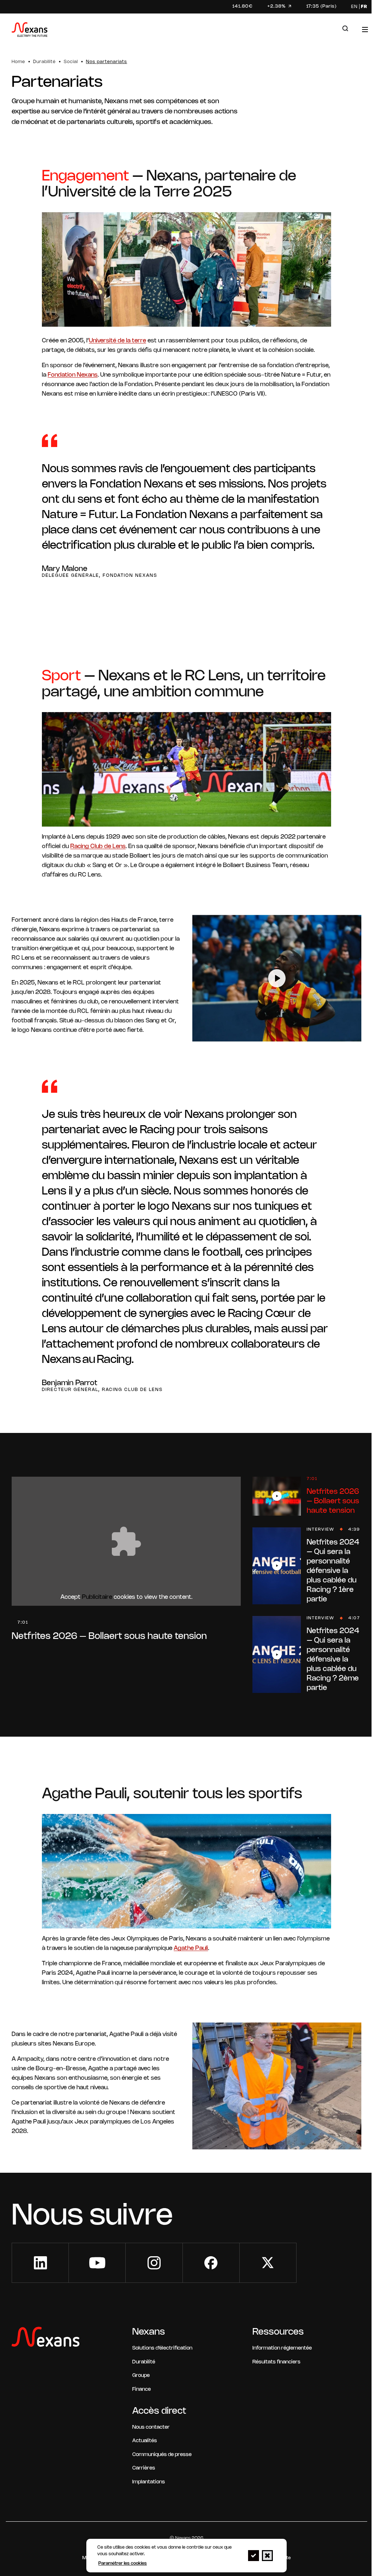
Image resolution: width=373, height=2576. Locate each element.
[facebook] (211, 2263)
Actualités (145, 2441)
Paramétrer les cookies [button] (123, 2563)
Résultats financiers (276, 2362)
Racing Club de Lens (98, 846)
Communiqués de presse (162, 2455)
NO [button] (267, 2556)
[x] (268, 2263)
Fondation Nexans (73, 375)
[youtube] (97, 2263)
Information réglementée (282, 2348)
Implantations (149, 2482)
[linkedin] (40, 2263)
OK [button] (254, 2556)
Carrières (144, 2468)
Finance (142, 2389)
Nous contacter (151, 2427)
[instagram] (154, 2263)
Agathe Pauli (191, 1948)
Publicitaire (97, 1597)
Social (71, 62)
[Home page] (30, 31)
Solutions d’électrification (162, 2348)
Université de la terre (117, 341)
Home (18, 62)
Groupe (141, 2376)
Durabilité (44, 62)
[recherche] (345, 29)
